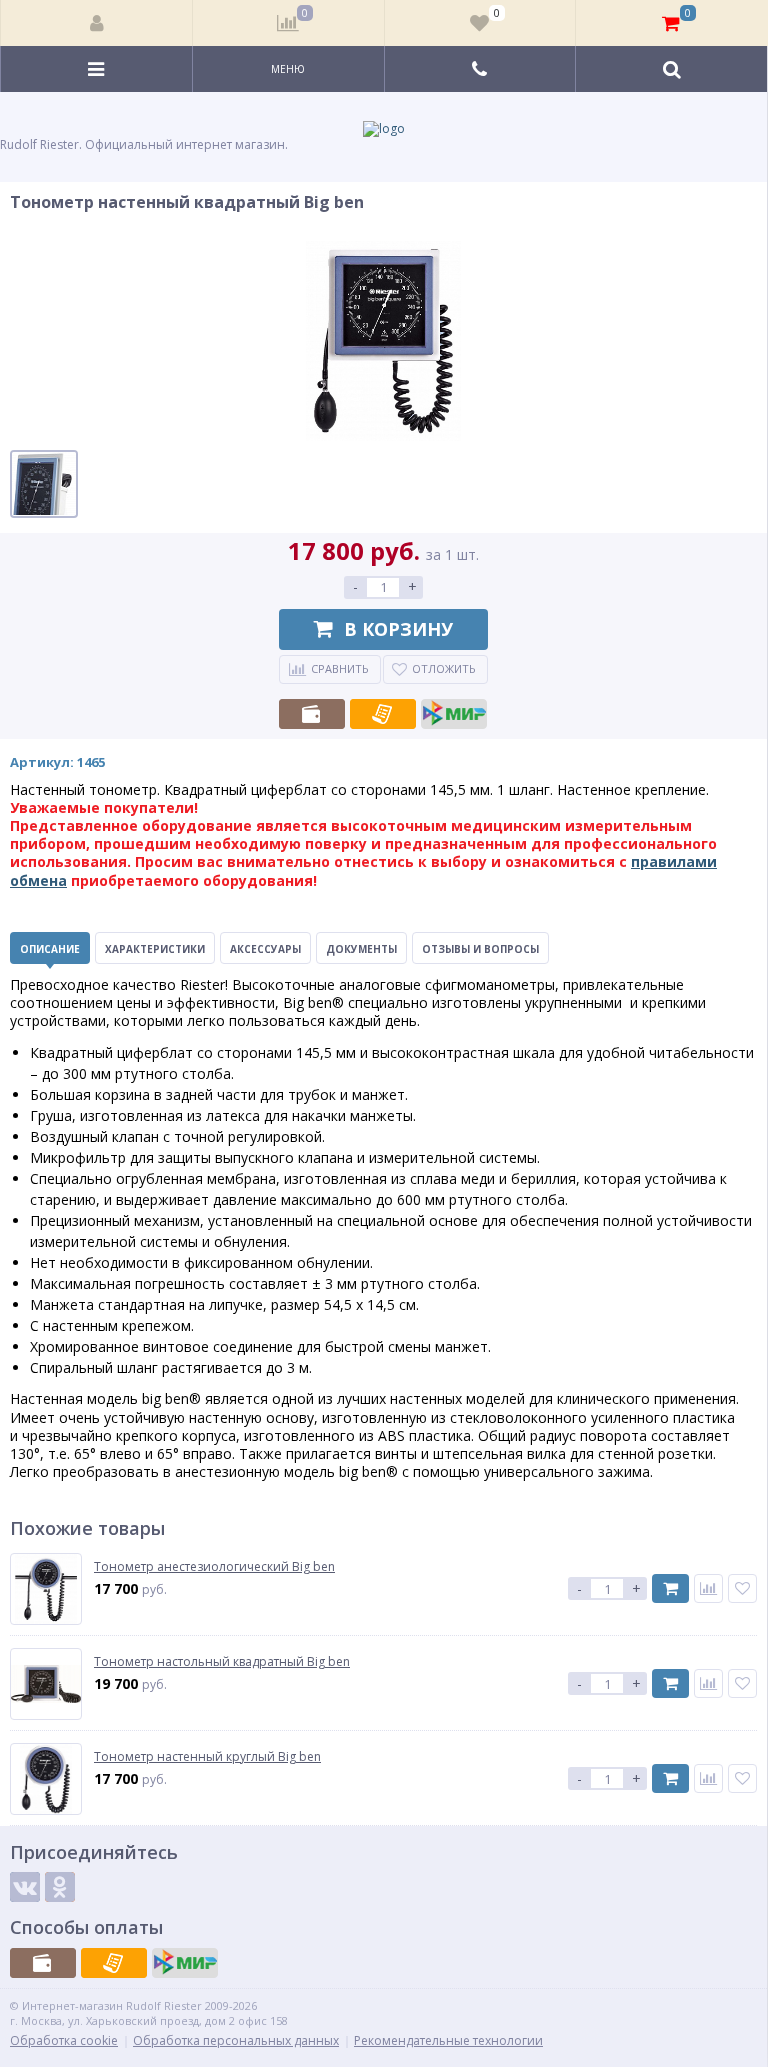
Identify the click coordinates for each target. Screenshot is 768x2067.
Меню (288, 69)
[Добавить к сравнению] (708, 1588)
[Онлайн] (454, 714)
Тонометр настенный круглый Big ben (207, 1757)
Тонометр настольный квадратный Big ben (222, 1662)
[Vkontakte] (25, 1887)
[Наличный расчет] (312, 714)
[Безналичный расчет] (383, 714)
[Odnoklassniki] (60, 1887)
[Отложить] (742, 1588)
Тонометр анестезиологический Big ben (214, 1567)
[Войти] (97, 23)
